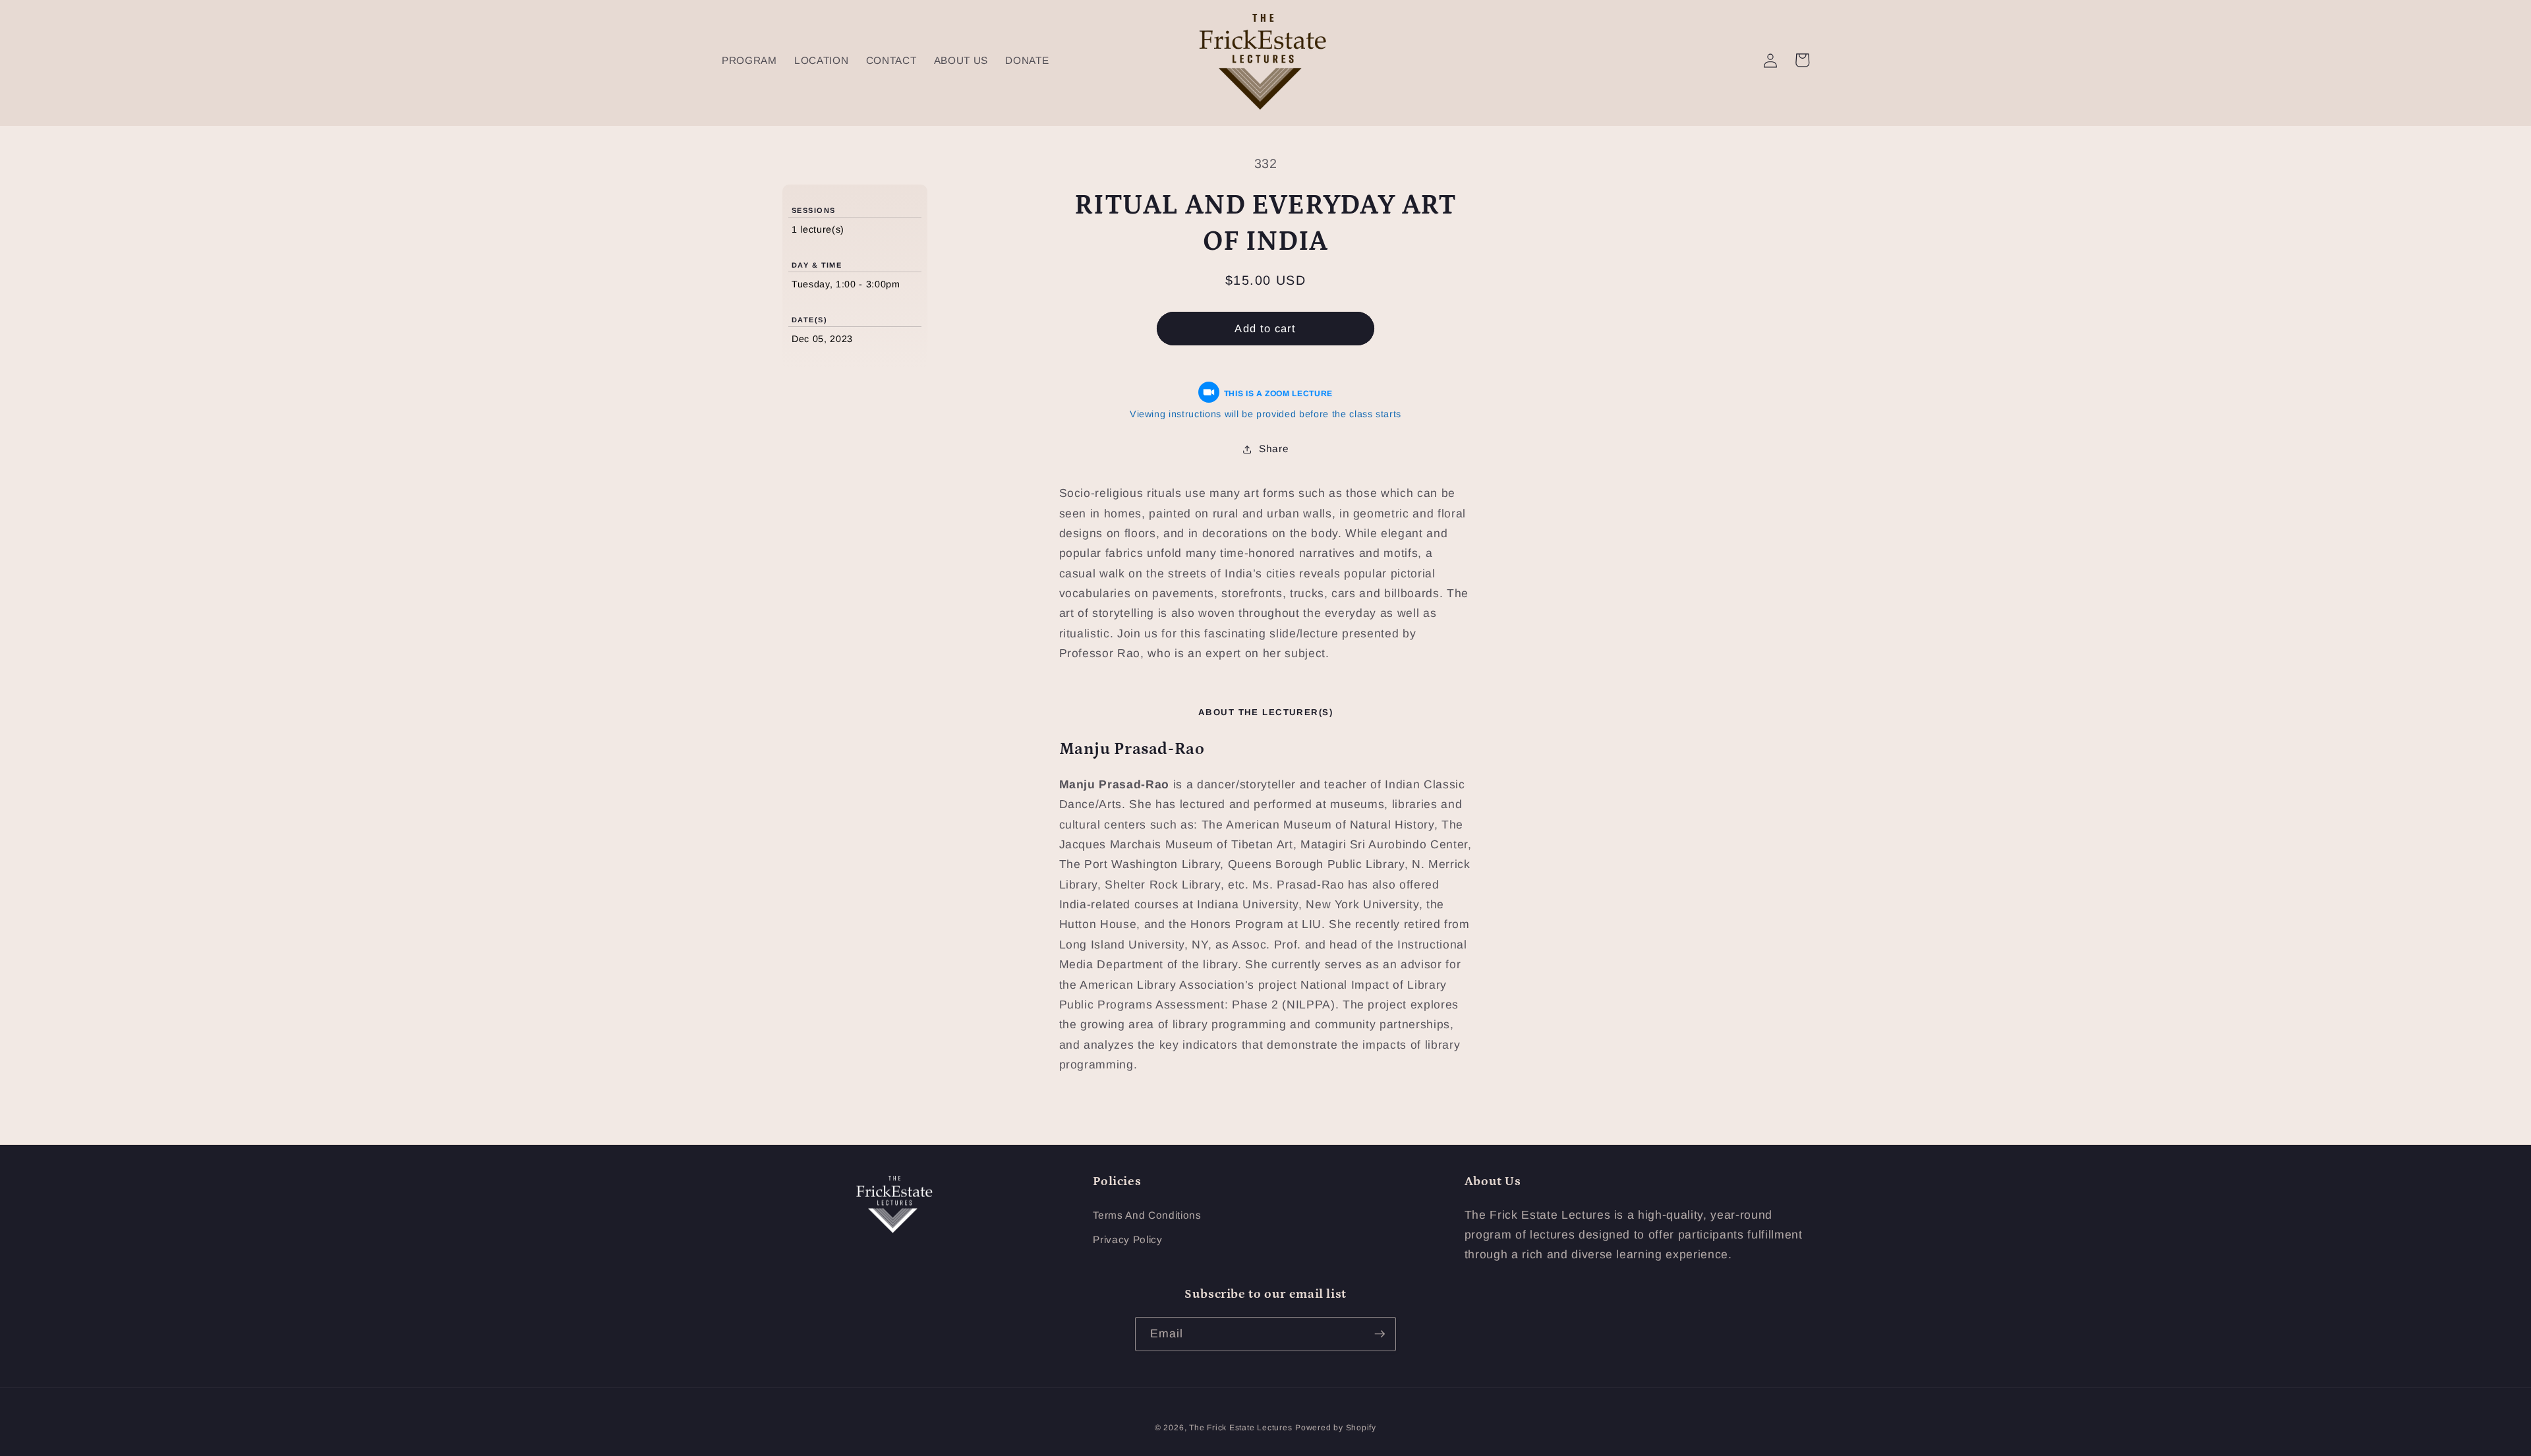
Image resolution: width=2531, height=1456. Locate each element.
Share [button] (1274, 449)
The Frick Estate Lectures (1240, 1428)
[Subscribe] (1380, 1334)
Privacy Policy (1127, 1239)
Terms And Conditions (1147, 1215)
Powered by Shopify (1336, 1428)
